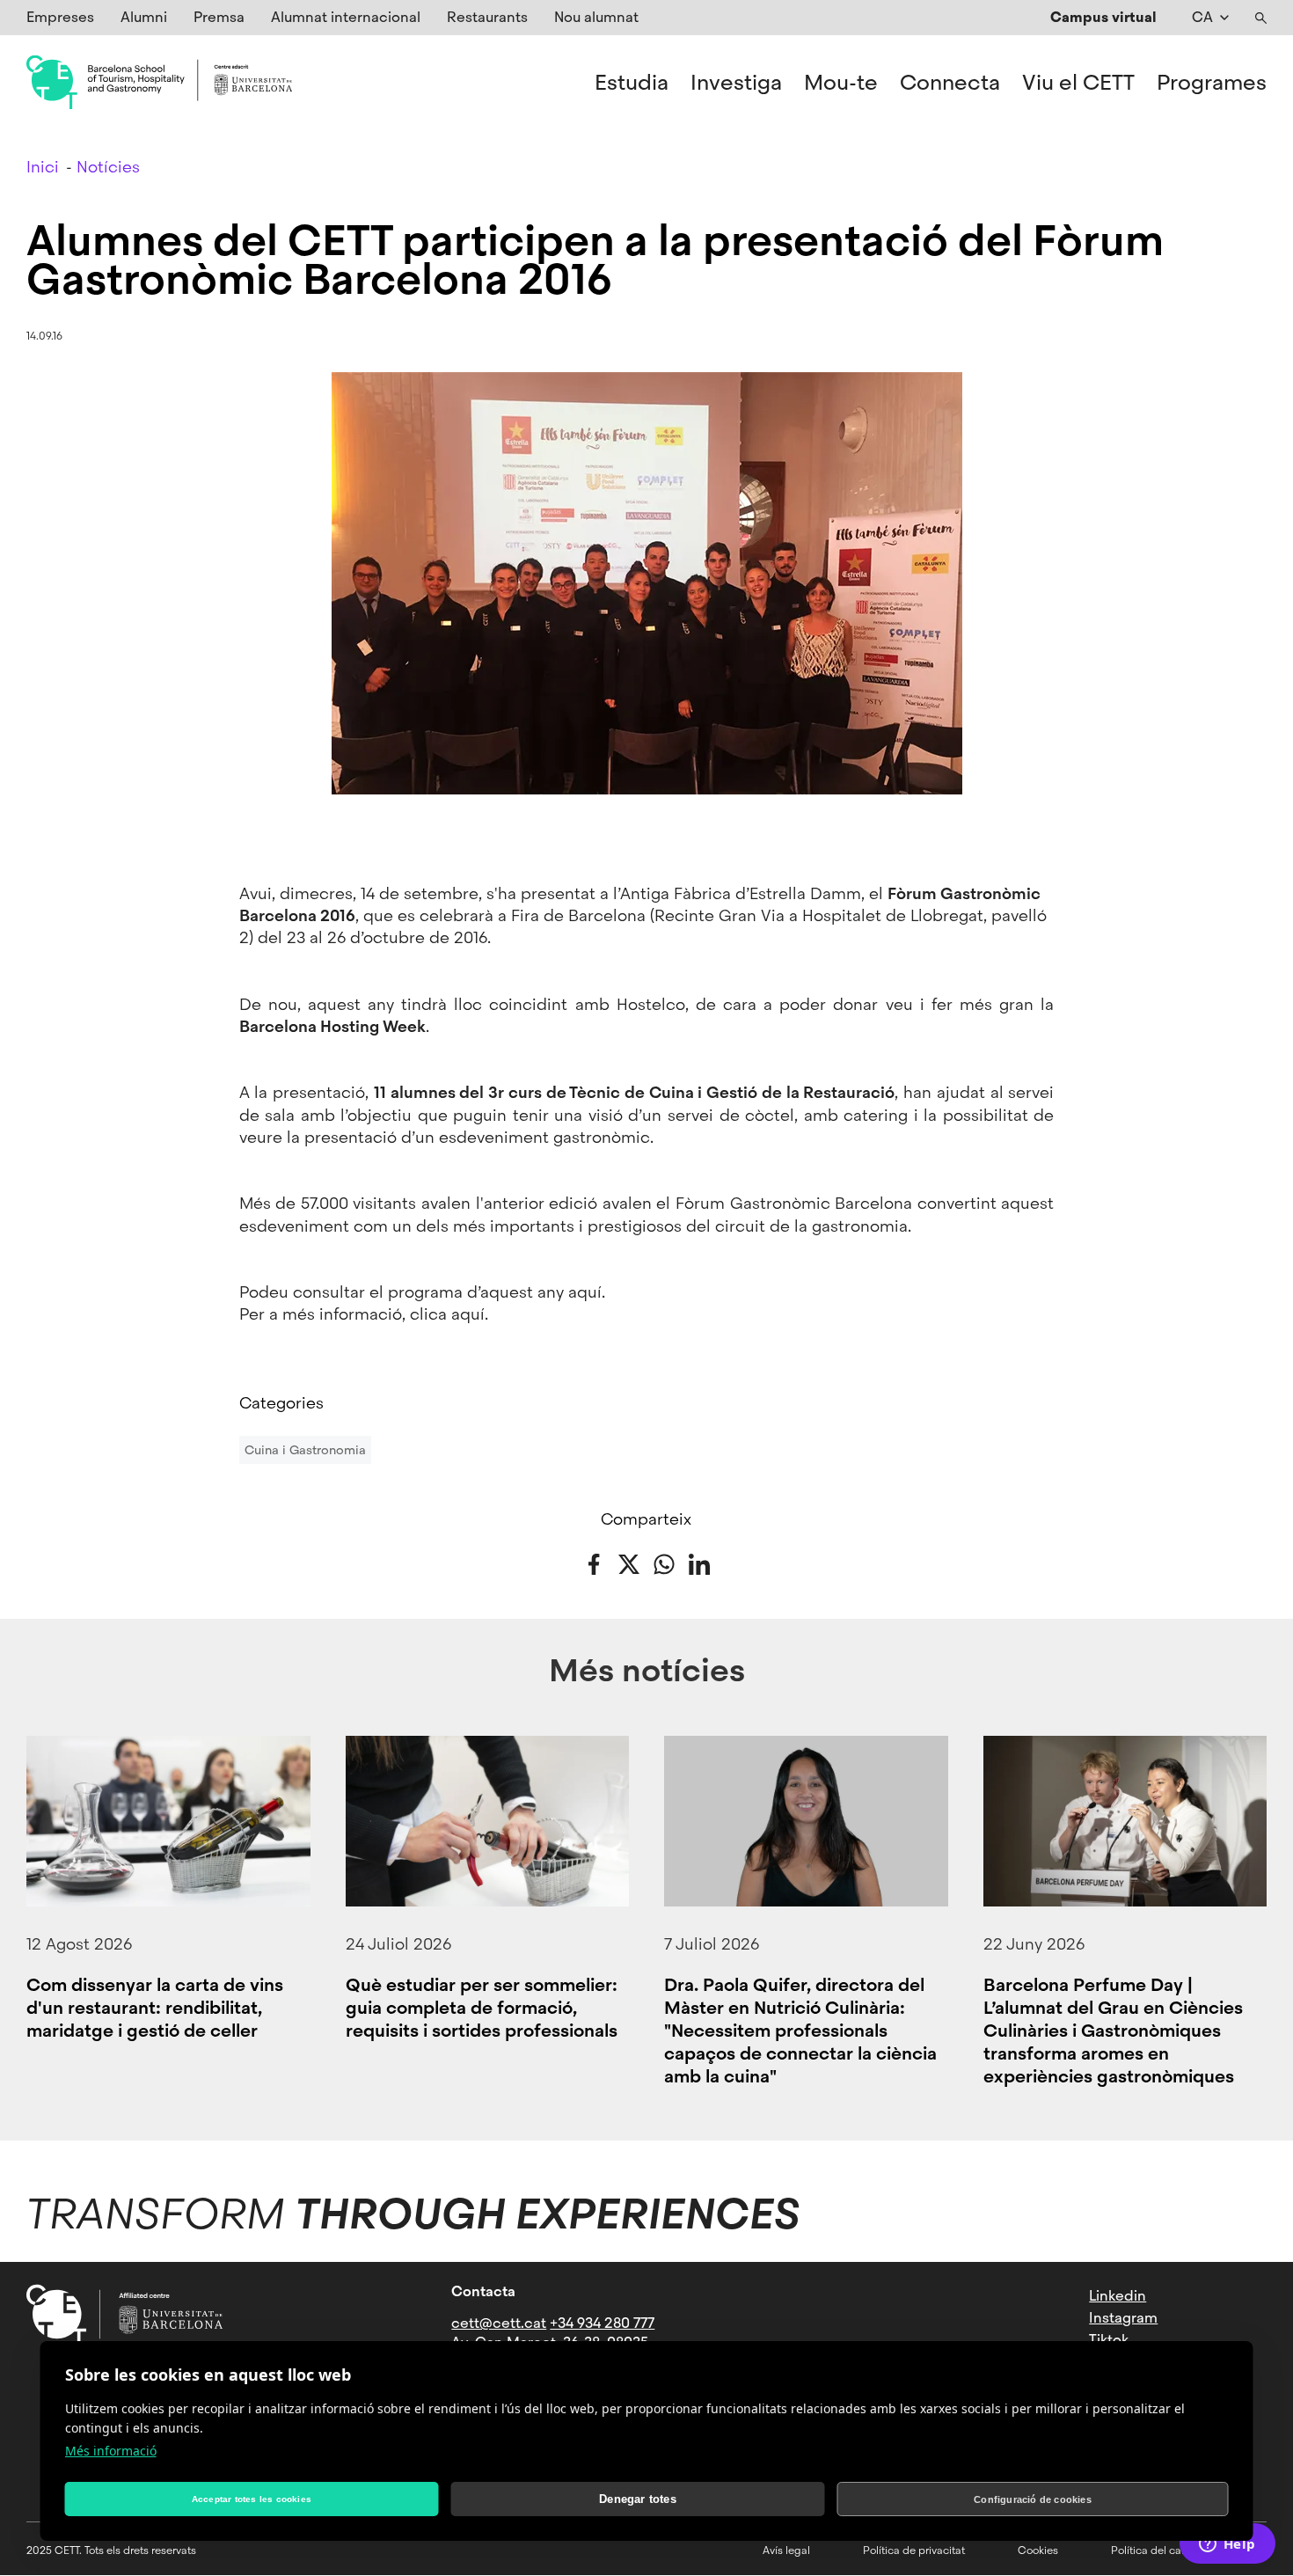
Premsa (219, 17)
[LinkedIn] (699, 1562)
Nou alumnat (596, 17)
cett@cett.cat (499, 2323)
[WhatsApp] (664, 1562)
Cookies (1038, 2550)
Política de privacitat (914, 2550)
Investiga (736, 83)
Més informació (111, 2451)
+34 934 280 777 (602, 2323)
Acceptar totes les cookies (252, 2499)
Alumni (144, 17)
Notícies (108, 167)
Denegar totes (638, 2499)
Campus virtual (1103, 17)
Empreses (60, 17)
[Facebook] (594, 1562)
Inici (43, 167)
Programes (1212, 83)
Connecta (950, 83)
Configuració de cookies (1033, 2499)
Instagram (1123, 2318)
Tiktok (1109, 2340)
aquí (585, 1292)
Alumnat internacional (346, 17)
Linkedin (1118, 2296)
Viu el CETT (1078, 83)
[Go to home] (159, 83)
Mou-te (841, 83)
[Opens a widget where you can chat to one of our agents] (1227, 2545)
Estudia (632, 83)
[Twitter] (629, 1562)
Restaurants (487, 17)
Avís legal (786, 2550)
